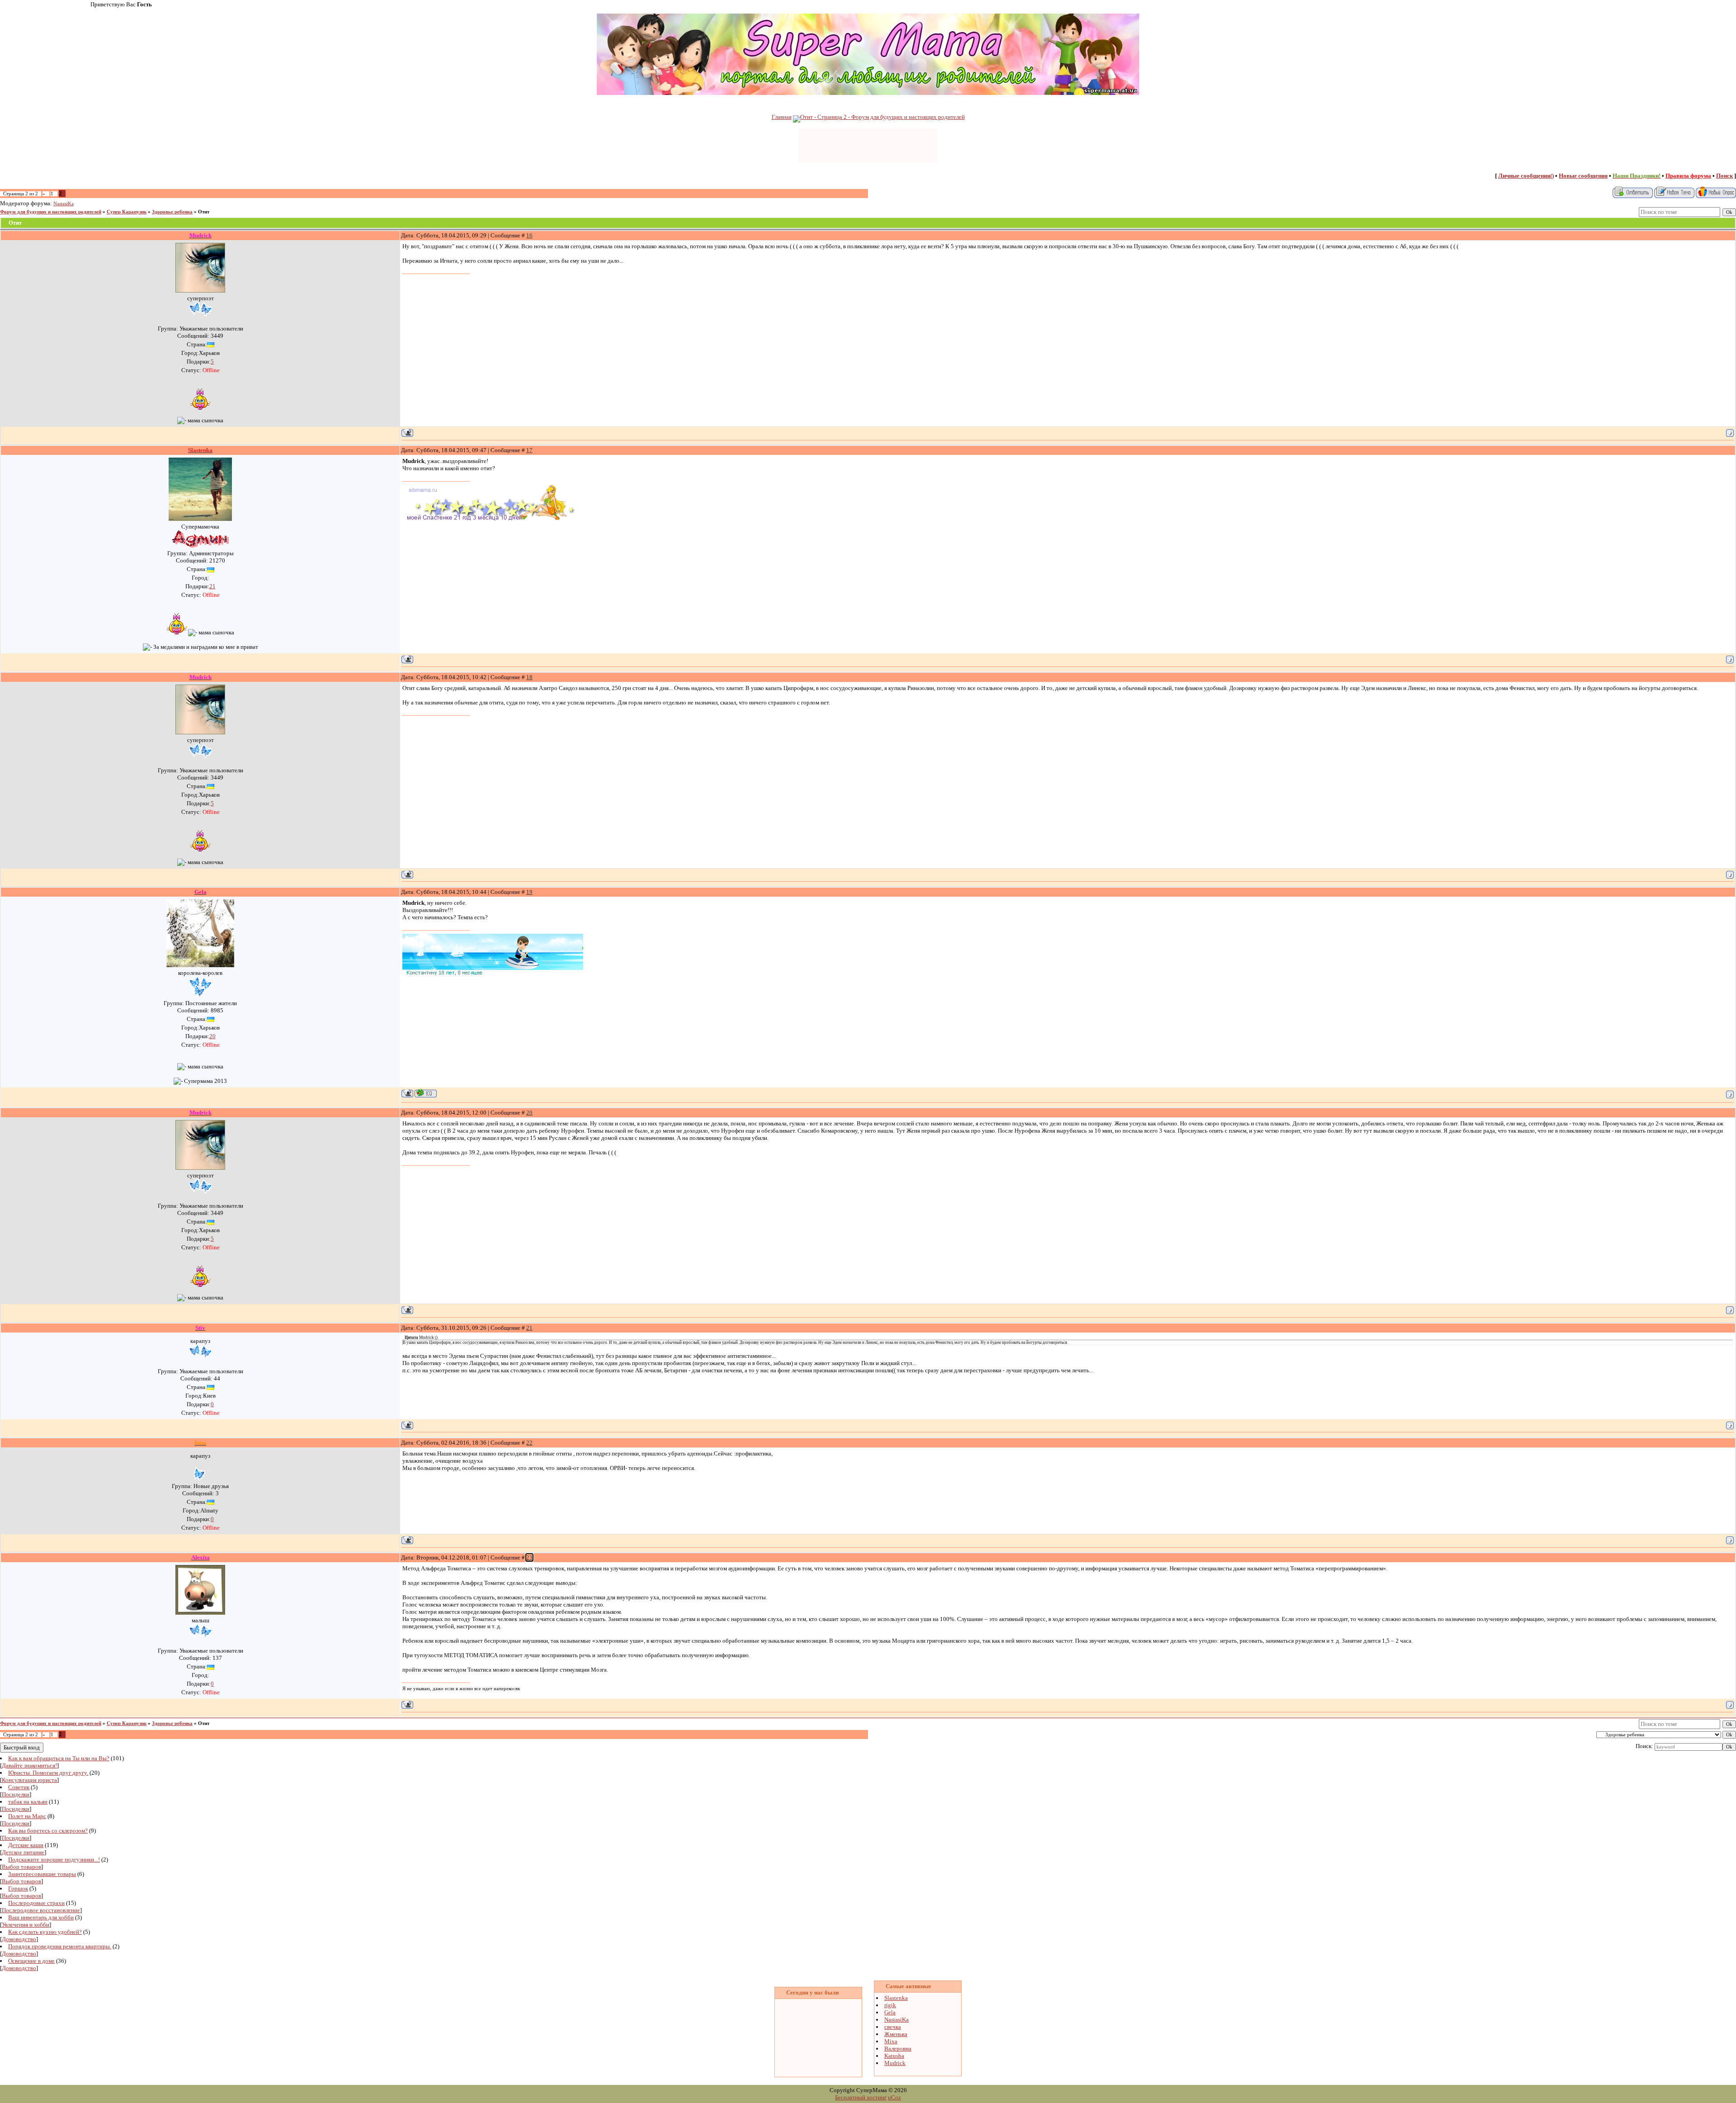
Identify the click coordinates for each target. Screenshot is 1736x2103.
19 (529, 892)
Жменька (896, 2034)
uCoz (894, 2097)
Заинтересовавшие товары (42, 1874)
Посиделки (16, 1794)
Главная (782, 117)
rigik (890, 2005)
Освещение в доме (31, 1961)
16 (529, 235)
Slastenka (896, 1998)
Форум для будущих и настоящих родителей (51, 212)
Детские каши (26, 1845)
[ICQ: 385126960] (426, 1093)
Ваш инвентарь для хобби (41, 1917)
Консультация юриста (29, 1780)
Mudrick (895, 2063)
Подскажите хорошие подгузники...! (54, 1860)
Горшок (18, 1888)
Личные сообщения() (1526, 176)
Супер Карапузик (127, 212)
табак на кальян (28, 1802)
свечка (893, 2027)
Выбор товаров (21, 1867)
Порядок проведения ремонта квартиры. (60, 1946)
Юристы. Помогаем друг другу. (48, 1773)
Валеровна (898, 2049)
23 (529, 1557)
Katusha (894, 2056)
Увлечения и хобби (26, 1925)
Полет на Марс (27, 1816)
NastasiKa (64, 204)
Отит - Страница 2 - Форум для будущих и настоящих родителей (882, 117)
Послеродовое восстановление (41, 1910)
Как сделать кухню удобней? (45, 1932)
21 (212, 586)
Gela (890, 2012)
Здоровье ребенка (172, 212)
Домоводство (19, 1939)
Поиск (1724, 176)
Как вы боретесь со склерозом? (48, 1831)
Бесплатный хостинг (861, 2097)
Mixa (891, 2041)
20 (212, 1036)
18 (529, 677)
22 (529, 1443)
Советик (19, 1787)
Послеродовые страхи (36, 1903)
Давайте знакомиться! (29, 1765)
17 (529, 450)
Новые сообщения (1583, 176)
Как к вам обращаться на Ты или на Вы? (59, 1758)
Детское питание (23, 1852)
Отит (204, 212)
